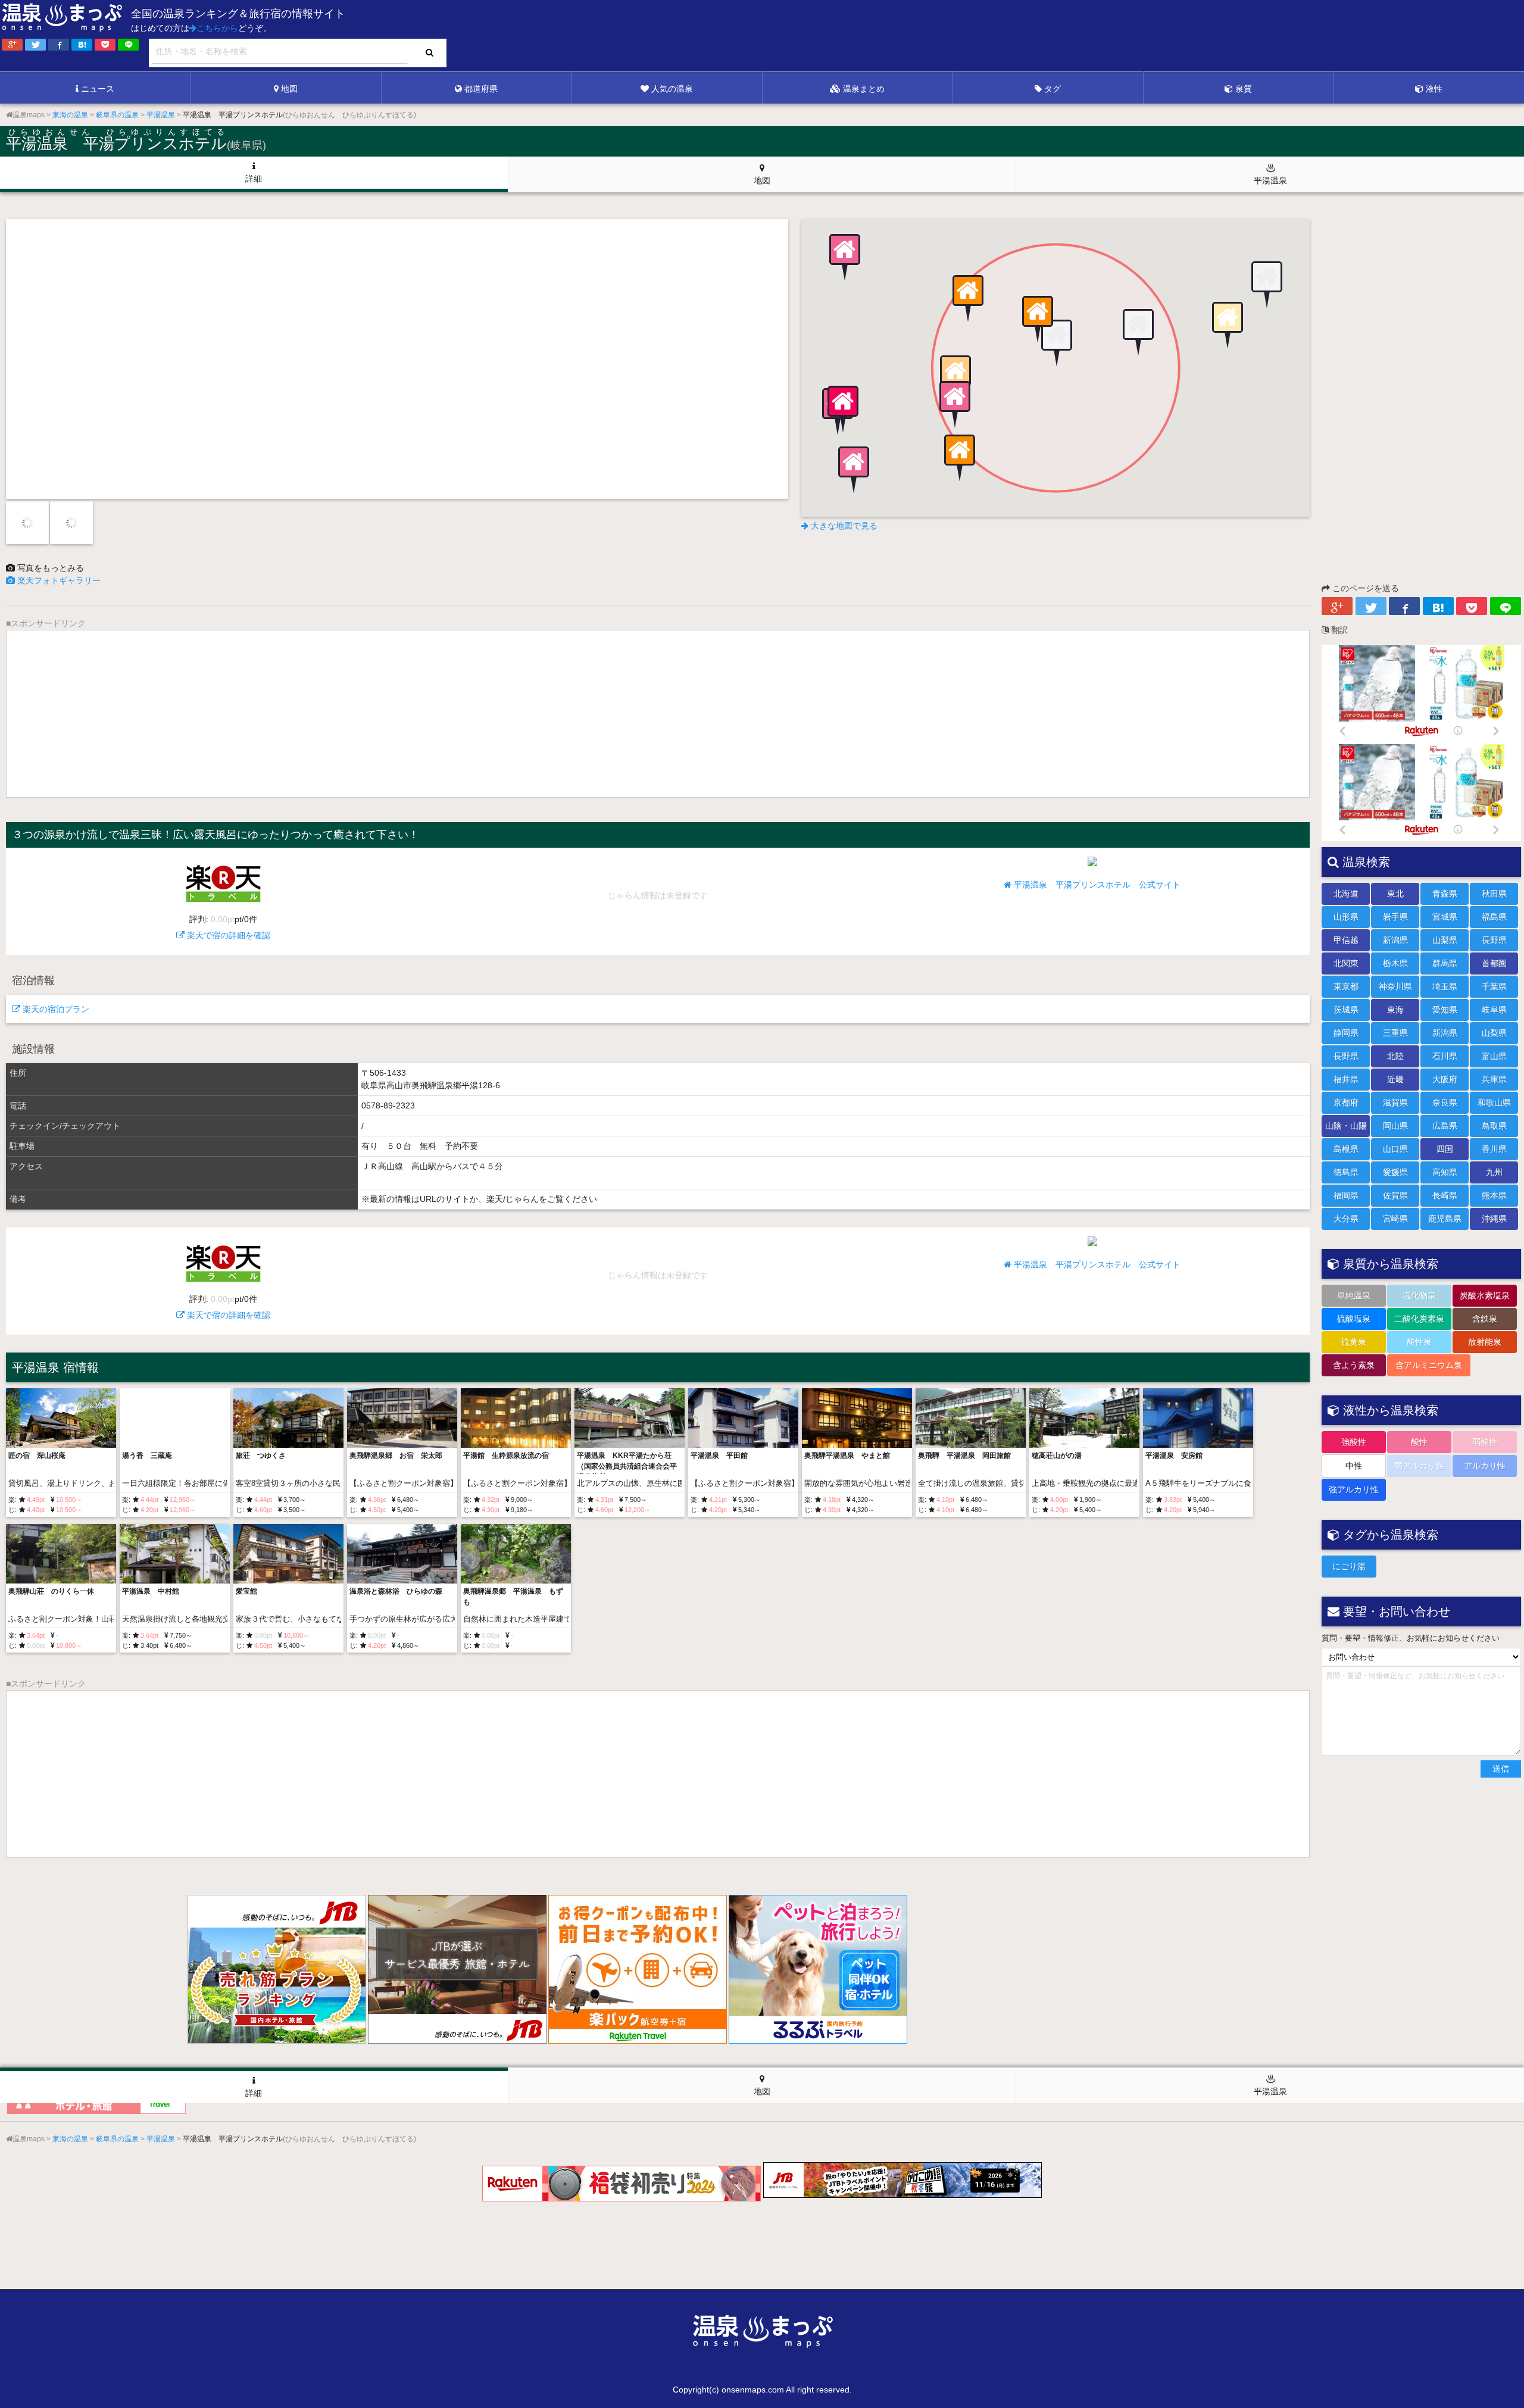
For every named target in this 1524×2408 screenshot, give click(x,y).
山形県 (1346, 917)
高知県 (1445, 1172)
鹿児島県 (1445, 1219)
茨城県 (1346, 1010)
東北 (1395, 894)
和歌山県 (1494, 1103)
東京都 (1346, 986)
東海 (1395, 1010)
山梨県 (1445, 940)
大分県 (1346, 1219)
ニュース (98, 89)
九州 (1494, 1172)
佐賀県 (1395, 1195)
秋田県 (1494, 894)
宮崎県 (1395, 1219)
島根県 (1346, 1149)
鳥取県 (1494, 1126)
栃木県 (1395, 963)
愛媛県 (1395, 1172)
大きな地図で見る (843, 526)
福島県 (1494, 917)
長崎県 (1445, 1195)
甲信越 (1346, 940)
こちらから (217, 28)
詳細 (254, 179)
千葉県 (1494, 986)
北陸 (1395, 1056)
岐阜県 (1494, 1010)
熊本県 (1494, 1195)
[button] (1055, 344)
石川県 (1445, 1056)
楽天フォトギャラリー (58, 580)
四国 (1445, 1149)
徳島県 (1346, 1172)
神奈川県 (1395, 986)
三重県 (1395, 1033)
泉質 (1244, 89)
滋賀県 (1395, 1103)
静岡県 (1346, 1033)
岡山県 (1395, 1126)
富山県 (1494, 1056)
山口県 (1395, 1149)
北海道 (1346, 894)
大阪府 (1445, 1079)
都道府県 (481, 89)
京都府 (1346, 1103)
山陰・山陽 (1346, 1126)
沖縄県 (1494, 1219)
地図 (289, 89)
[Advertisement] (1280, 36)
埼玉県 (1445, 986)
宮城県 (1445, 917)
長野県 (1494, 940)
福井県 (1346, 1079)
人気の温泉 (672, 89)
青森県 (1445, 894)
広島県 (1445, 1126)
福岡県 (1346, 1195)
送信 (1501, 1769)
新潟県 (1395, 940)
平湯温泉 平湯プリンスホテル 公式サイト (1096, 885)
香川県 (1494, 1149)
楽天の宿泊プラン (55, 1009)
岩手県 (1395, 917)
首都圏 (1494, 963)
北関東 (1346, 963)
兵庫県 (1494, 1079)
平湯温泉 (1270, 180)
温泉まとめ (864, 89)
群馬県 (1445, 963)
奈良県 (1445, 1103)
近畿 (1395, 1079)
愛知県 (1445, 1010)
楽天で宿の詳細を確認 (227, 927)
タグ (1053, 89)
